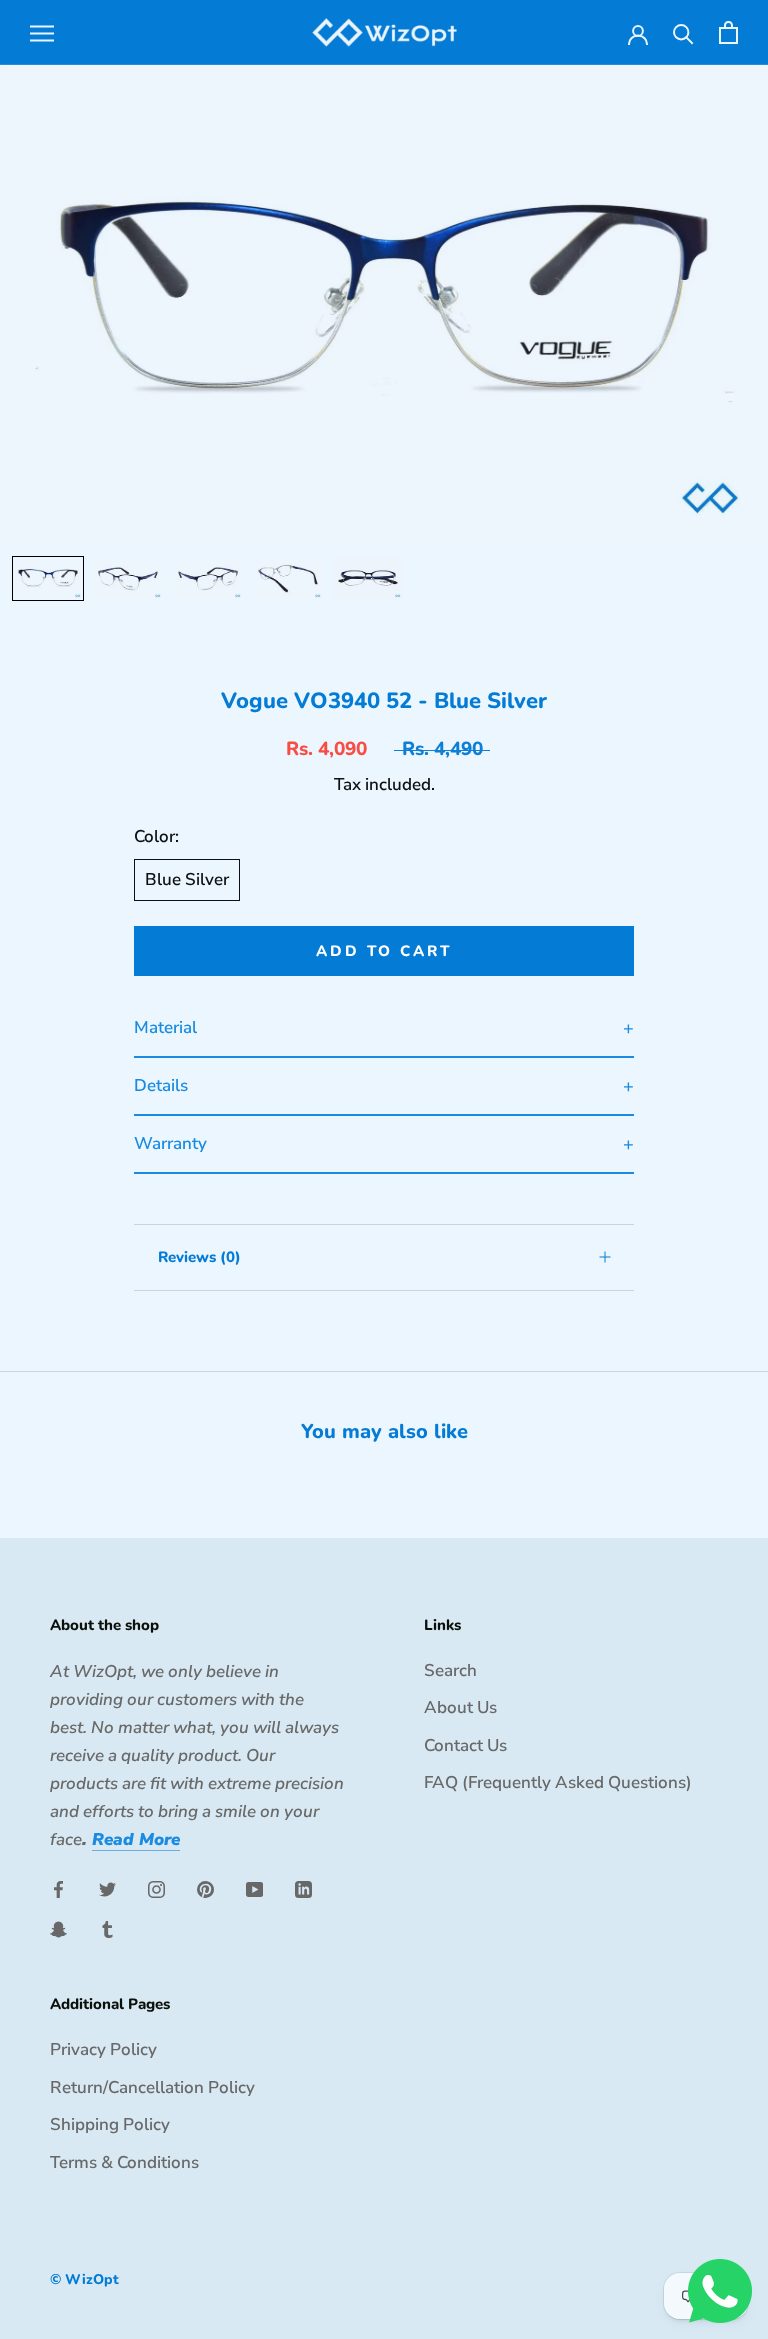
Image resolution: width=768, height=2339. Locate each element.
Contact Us (465, 1745)
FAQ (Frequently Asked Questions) (558, 1782)
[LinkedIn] (303, 1888)
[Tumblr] (107, 1928)
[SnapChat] (58, 1928)
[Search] (683, 32)
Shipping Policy (110, 2124)
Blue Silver (187, 879)
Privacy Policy (103, 2049)
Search (450, 1670)
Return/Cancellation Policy (152, 2087)
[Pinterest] (205, 1888)
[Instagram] (156, 1888)
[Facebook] (58, 1888)
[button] (48, 578)
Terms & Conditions (124, 2162)
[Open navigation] (42, 32)
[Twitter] (107, 1888)
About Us (460, 1707)
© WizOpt (84, 2279)
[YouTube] (254, 1888)
